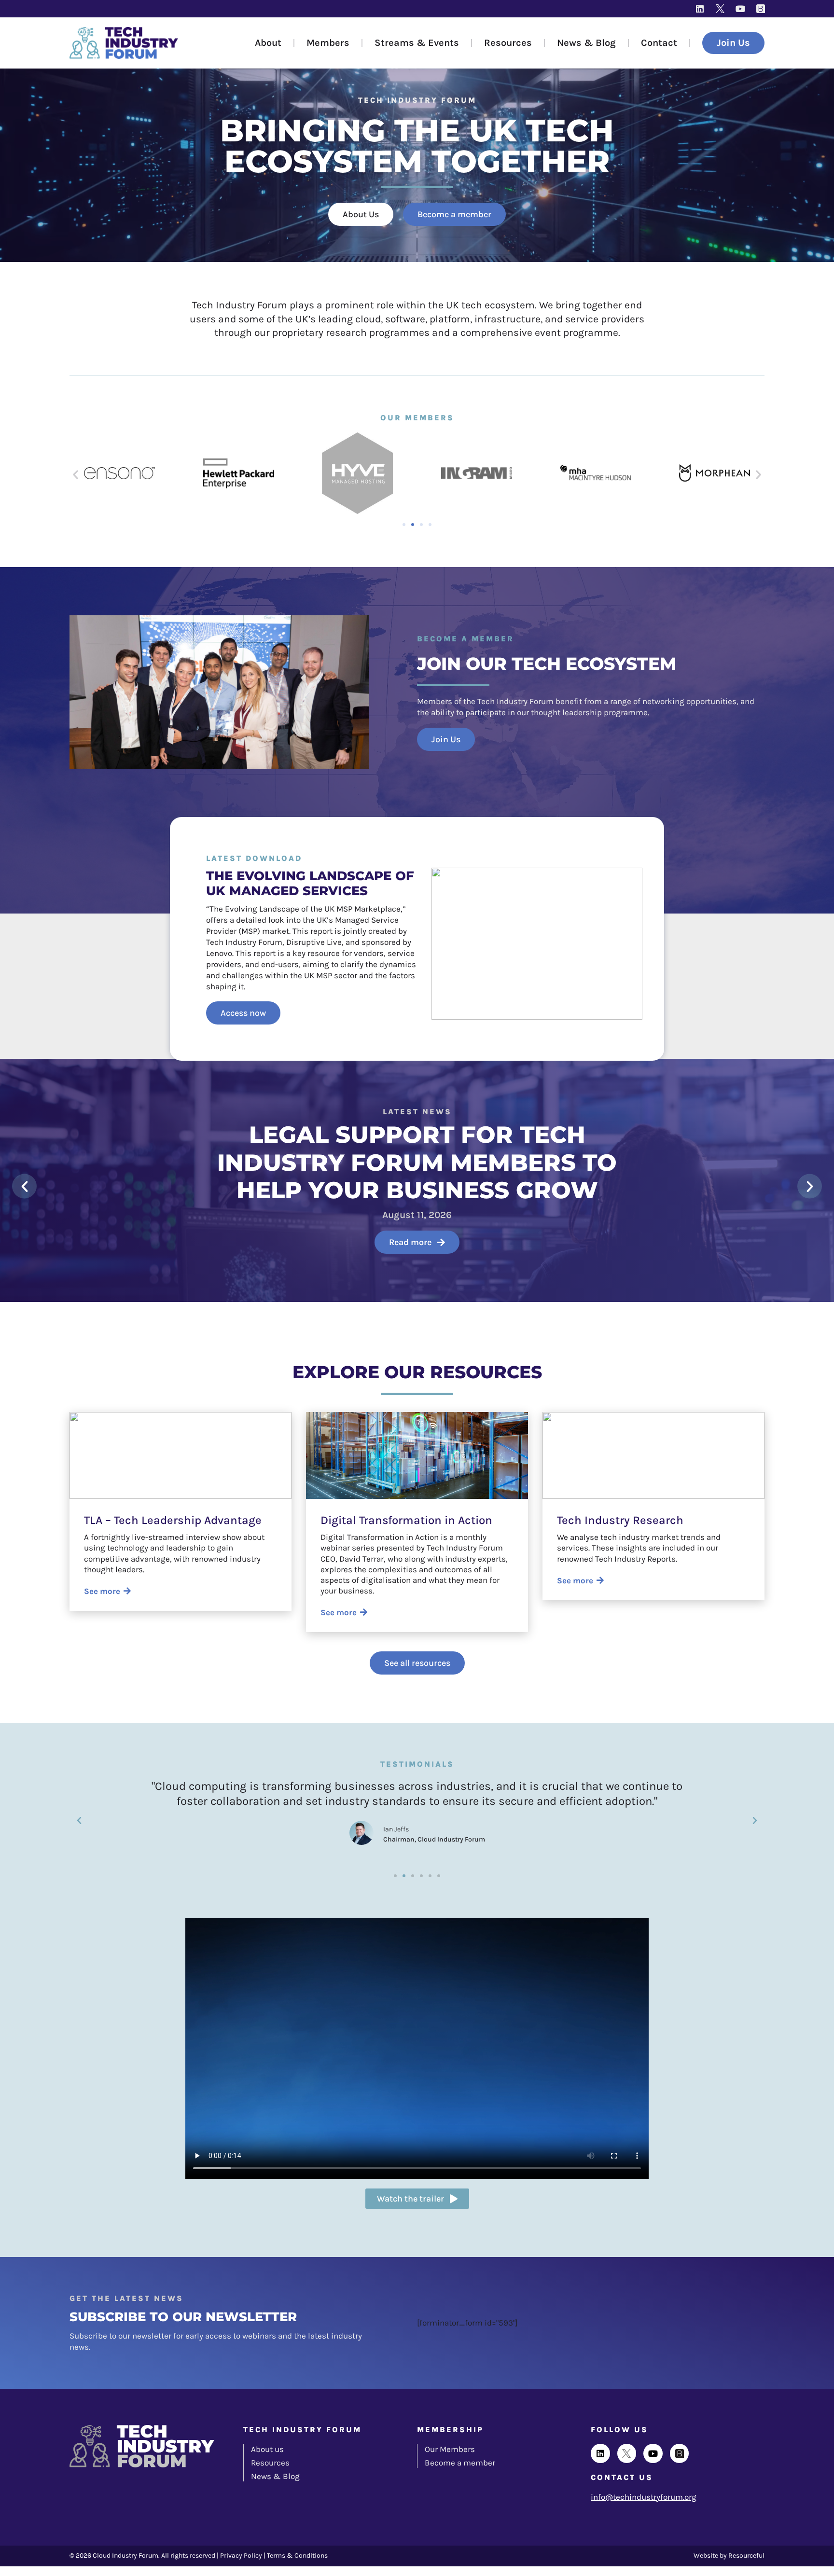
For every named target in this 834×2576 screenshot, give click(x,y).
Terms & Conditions (297, 2555)
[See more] (127, 1591)
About (268, 43)
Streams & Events (417, 43)
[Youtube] (740, 9)
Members (328, 43)
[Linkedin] (700, 9)
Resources (508, 43)
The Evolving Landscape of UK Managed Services (310, 883)
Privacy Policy (241, 2555)
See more (102, 1591)
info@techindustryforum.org (644, 2497)
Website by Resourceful (729, 2555)
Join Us (733, 43)
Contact (659, 43)
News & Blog (586, 43)
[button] (76, 474)
